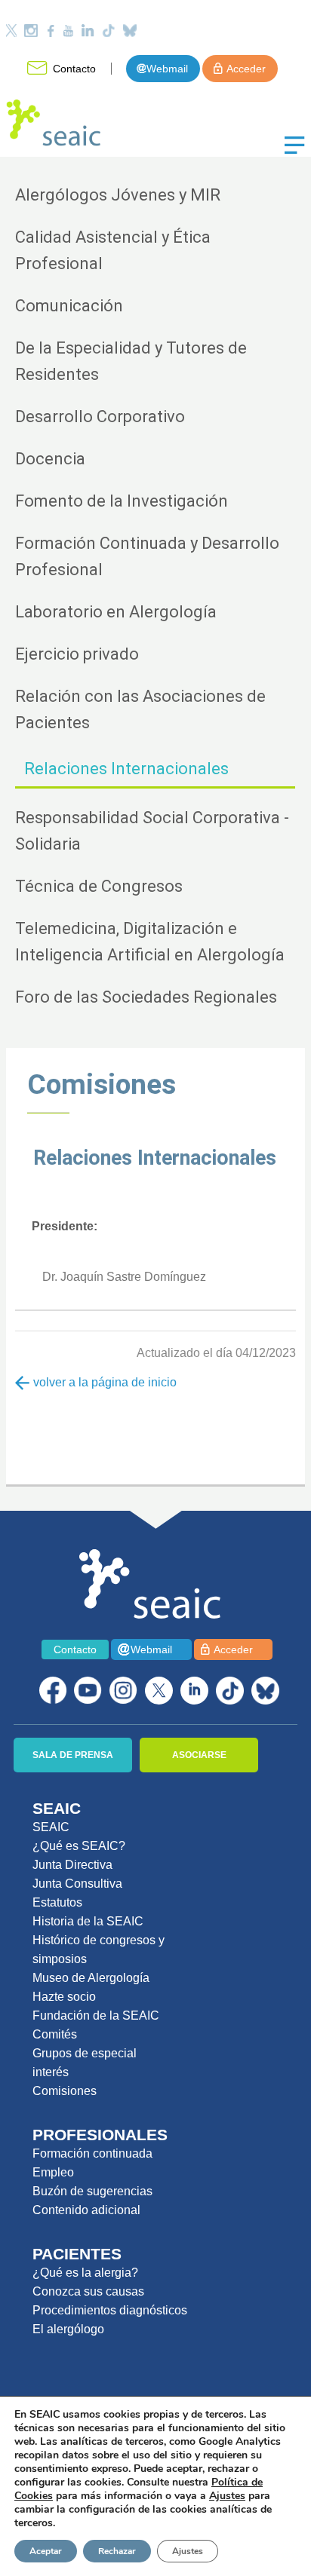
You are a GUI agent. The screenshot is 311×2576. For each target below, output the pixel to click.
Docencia (50, 459)
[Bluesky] (130, 31)
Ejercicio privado (77, 654)
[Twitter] (11, 31)
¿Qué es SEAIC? (79, 1846)
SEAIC (51, 1827)
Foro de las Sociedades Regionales (146, 997)
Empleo (53, 2172)
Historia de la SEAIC (88, 1921)
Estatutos (57, 1902)
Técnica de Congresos (99, 886)
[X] (159, 1691)
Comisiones (102, 1084)
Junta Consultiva (77, 1884)
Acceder (246, 69)
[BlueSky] (265, 1691)
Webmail (167, 69)
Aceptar (46, 2551)
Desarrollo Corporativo (100, 417)
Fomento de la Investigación (122, 501)
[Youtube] (68, 31)
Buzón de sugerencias (92, 2191)
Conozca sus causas (88, 2291)
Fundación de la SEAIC (96, 2015)
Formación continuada (92, 2153)
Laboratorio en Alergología (116, 612)
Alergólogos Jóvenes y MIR (118, 195)
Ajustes (188, 2551)
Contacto (74, 69)
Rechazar (117, 2551)
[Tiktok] (109, 31)
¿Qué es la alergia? (85, 2273)
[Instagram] (31, 31)
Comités (55, 2034)
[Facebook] (51, 31)
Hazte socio (64, 1997)
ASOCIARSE (199, 1755)
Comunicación (69, 306)
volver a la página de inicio (103, 1382)
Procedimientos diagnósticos (110, 2310)
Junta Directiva (72, 1865)
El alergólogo (68, 2329)
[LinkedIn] (88, 31)
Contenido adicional (86, 2210)
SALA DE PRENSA (73, 1755)
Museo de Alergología (91, 1978)
